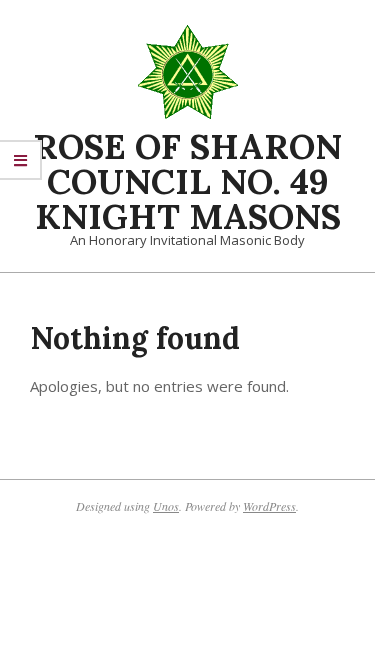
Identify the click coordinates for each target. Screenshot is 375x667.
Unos (166, 506)
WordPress (269, 506)
